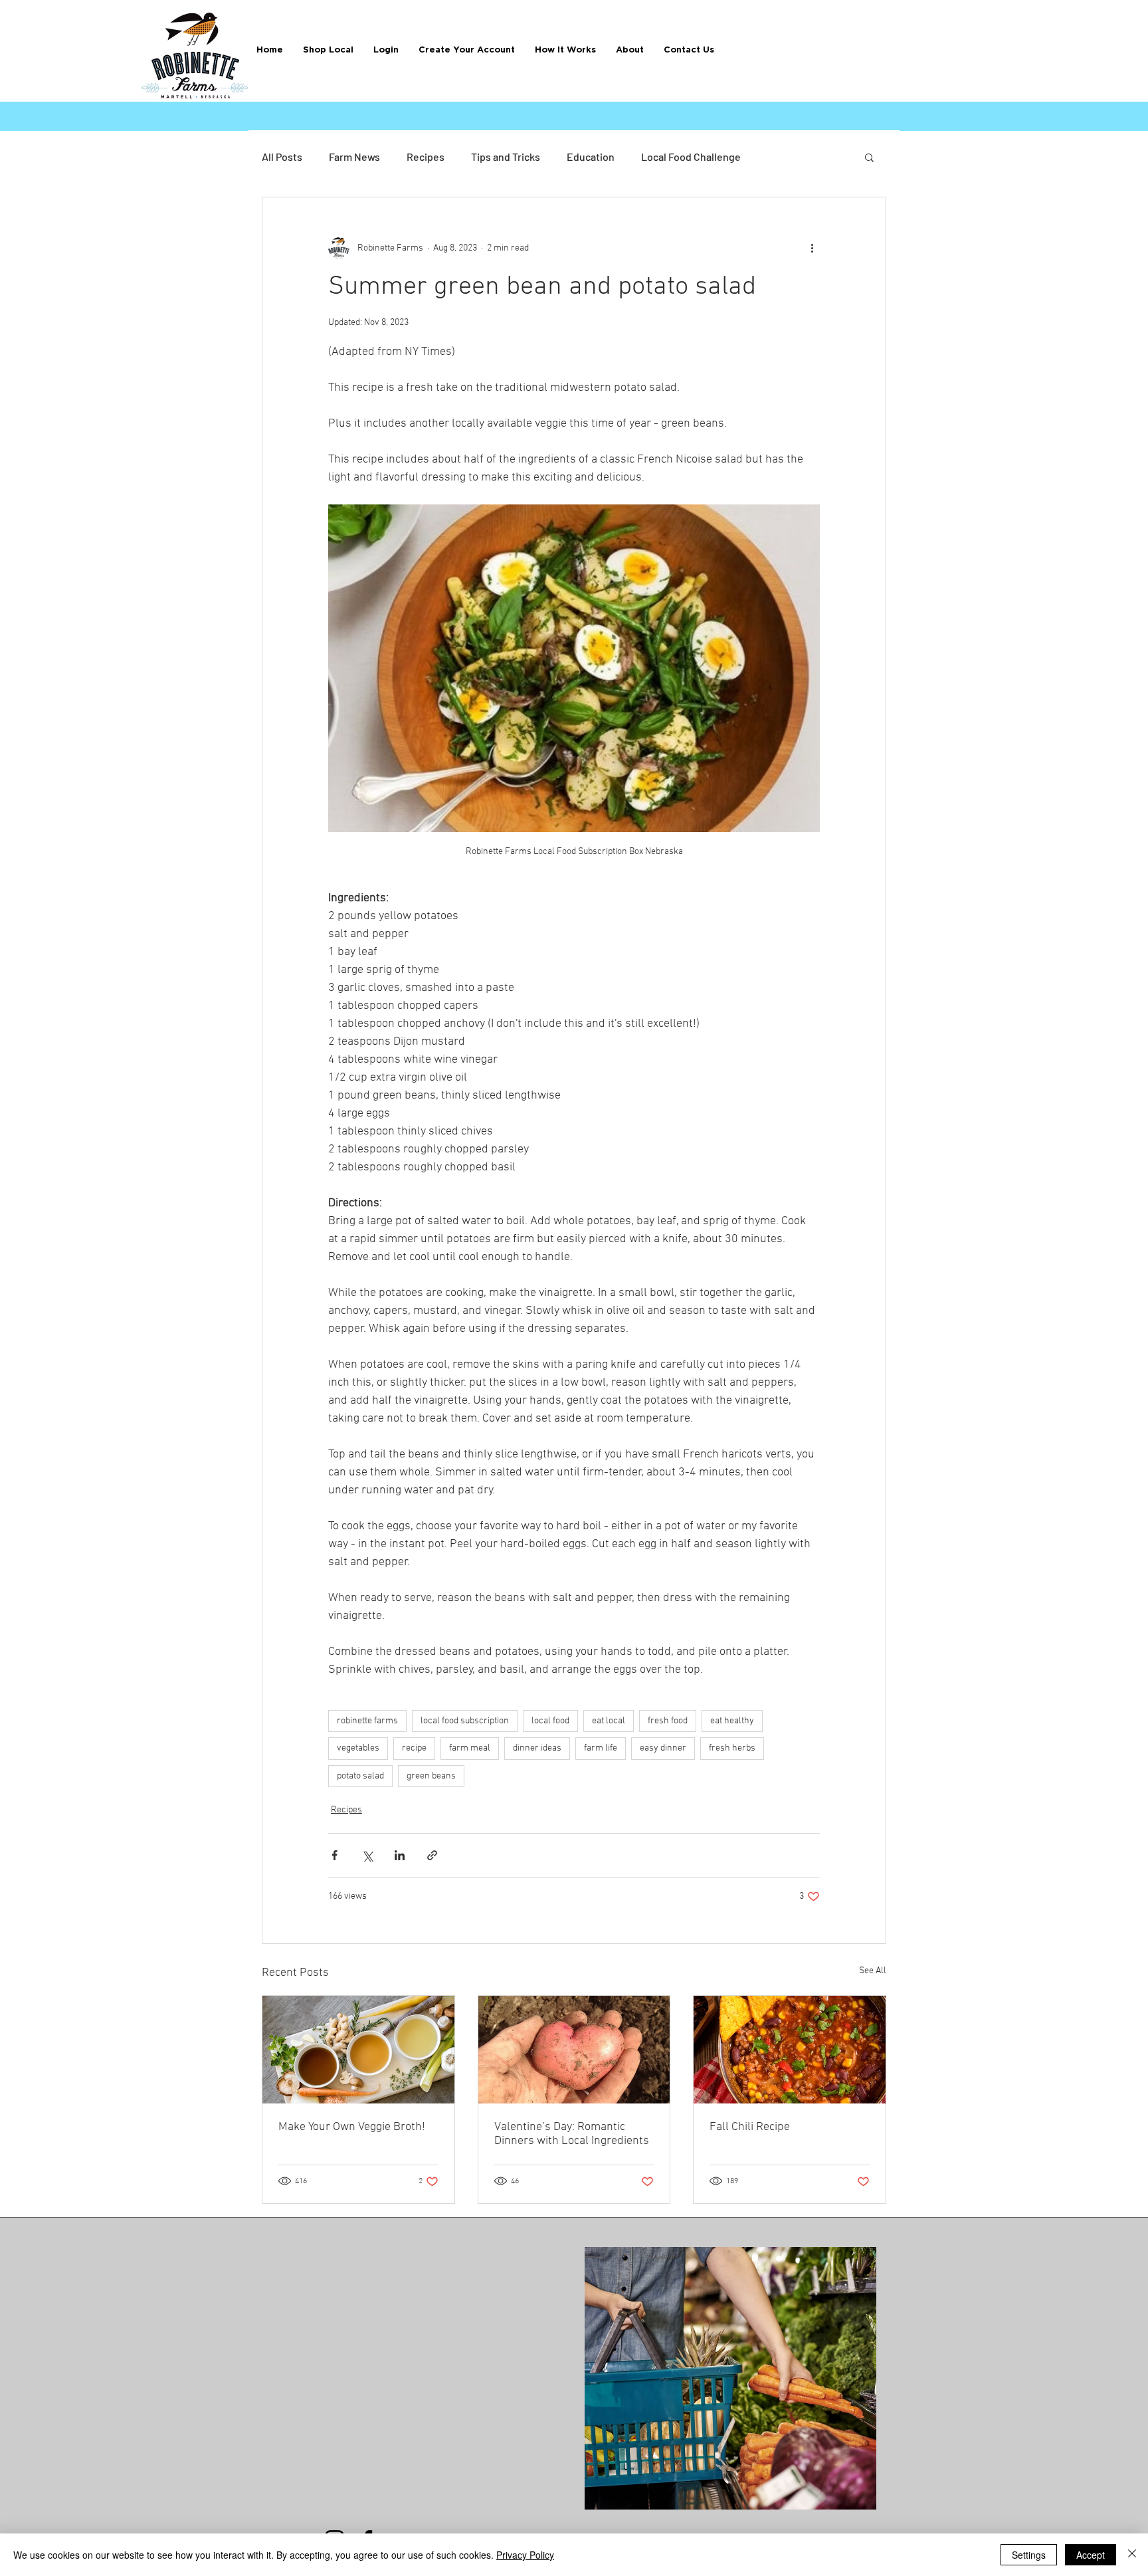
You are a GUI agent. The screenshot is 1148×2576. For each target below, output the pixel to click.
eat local (609, 1721)
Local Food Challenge (691, 157)
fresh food (668, 1721)
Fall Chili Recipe (750, 2127)
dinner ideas (537, 1748)
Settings (1029, 2555)
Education (591, 157)
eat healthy (732, 1721)
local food (550, 1721)
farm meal (470, 1748)
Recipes (426, 157)
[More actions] (812, 248)
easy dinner (663, 1748)
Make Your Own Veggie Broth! (352, 2127)
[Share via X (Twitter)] (367, 1855)
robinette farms (367, 1721)
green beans (431, 1776)
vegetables (358, 1748)
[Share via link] (432, 1855)
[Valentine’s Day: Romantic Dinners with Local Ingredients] (574, 2050)
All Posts (282, 157)
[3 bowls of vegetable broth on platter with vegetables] (358, 2050)
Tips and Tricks (506, 157)
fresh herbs (732, 1748)
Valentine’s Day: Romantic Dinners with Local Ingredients (572, 2134)
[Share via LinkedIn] (400, 1855)
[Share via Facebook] (335, 1855)
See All (873, 1971)
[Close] (1132, 2555)
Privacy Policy (525, 2555)
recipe (414, 1748)
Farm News (354, 157)
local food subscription (465, 1721)
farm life (601, 1748)
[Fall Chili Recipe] (790, 2050)
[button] (565, 50)
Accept (1091, 2555)
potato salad (360, 1776)
